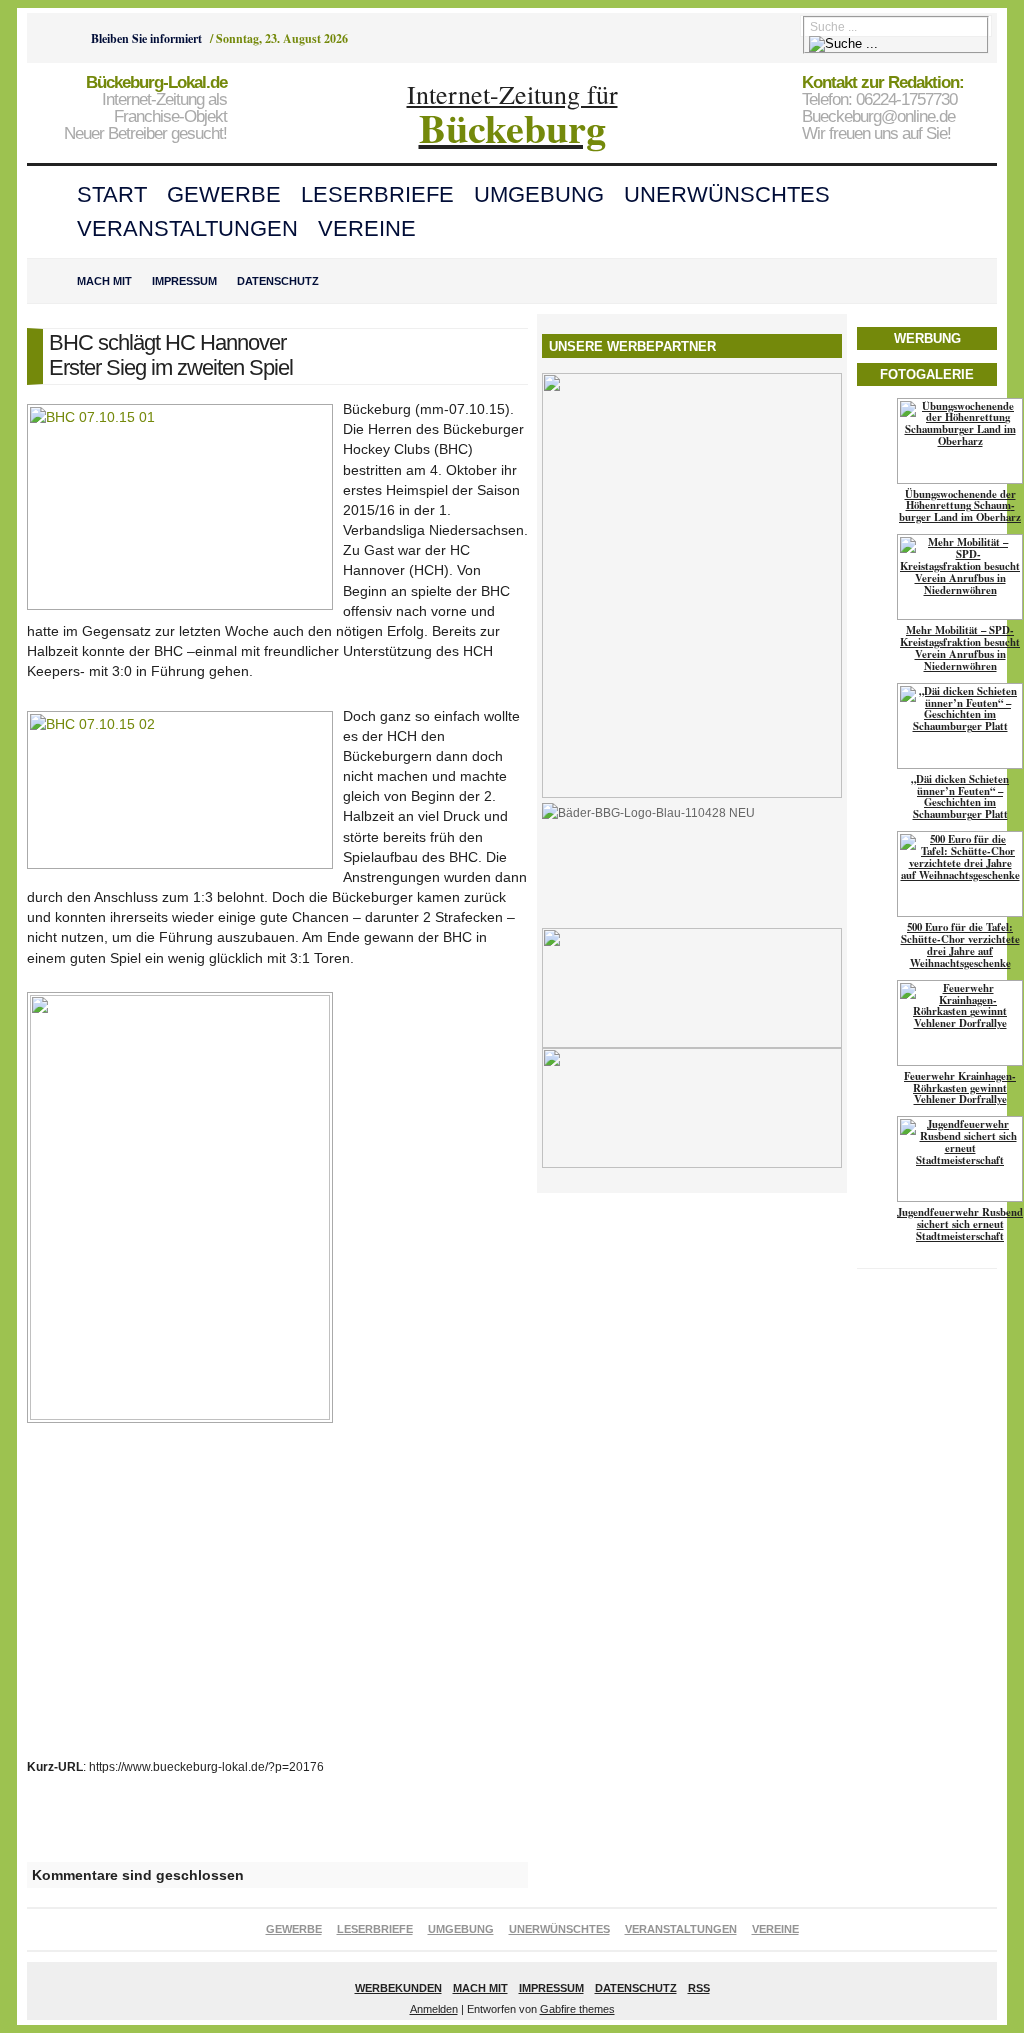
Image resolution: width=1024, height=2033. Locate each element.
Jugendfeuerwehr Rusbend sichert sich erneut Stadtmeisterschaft (960, 1224)
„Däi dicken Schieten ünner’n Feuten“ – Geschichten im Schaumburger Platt (960, 797)
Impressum (184, 281)
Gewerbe (224, 194)
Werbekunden (398, 1988)
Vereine (367, 228)
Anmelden (434, 2009)
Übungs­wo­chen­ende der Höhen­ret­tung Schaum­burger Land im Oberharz (960, 506)
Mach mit (104, 281)
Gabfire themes (577, 2009)
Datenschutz (278, 281)
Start (112, 194)
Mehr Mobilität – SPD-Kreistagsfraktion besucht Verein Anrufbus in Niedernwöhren (960, 648)
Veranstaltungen (187, 228)
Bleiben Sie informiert (146, 38)
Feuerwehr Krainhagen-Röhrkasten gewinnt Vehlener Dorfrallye (960, 1088)
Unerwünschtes (727, 194)
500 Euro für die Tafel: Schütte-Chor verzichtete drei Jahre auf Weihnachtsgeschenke (960, 945)
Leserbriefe (377, 194)
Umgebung (539, 194)
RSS (699, 1988)
